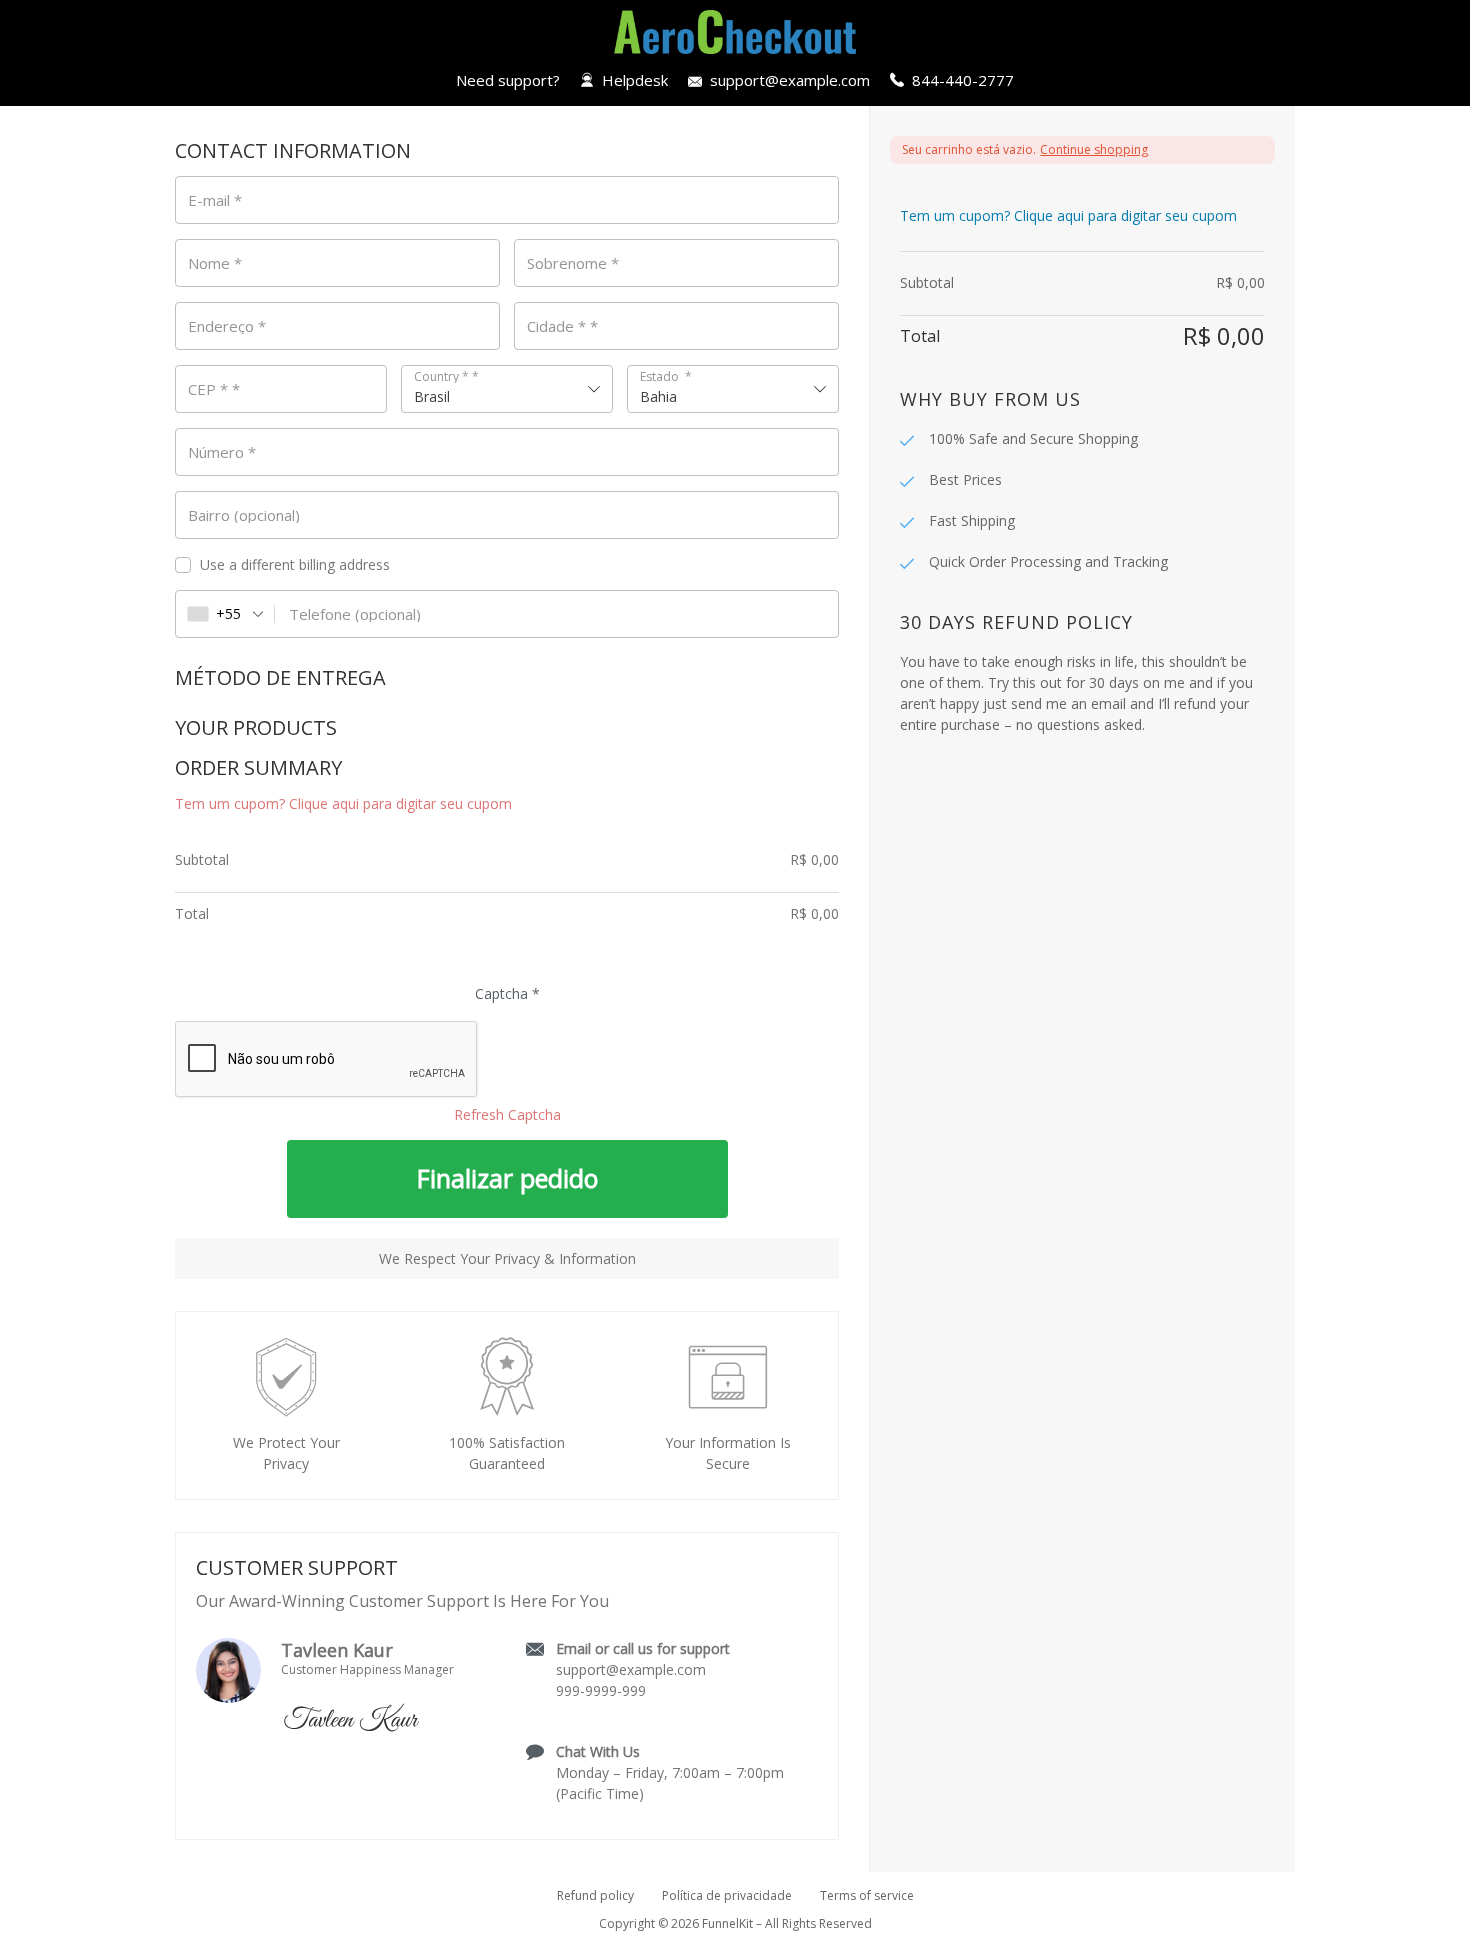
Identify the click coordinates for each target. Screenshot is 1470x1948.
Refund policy (595, 1895)
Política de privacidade (727, 1895)
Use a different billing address (297, 564)
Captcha (507, 994)
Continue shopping (1094, 149)
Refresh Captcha (507, 1114)
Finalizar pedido (507, 1178)
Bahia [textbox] (658, 396)
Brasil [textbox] (432, 396)
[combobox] (507, 389)
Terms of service (867, 1895)
